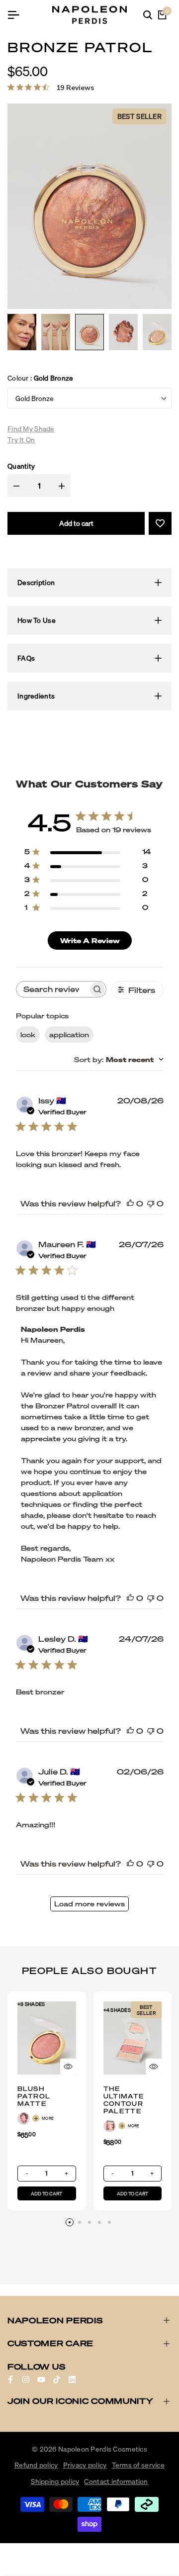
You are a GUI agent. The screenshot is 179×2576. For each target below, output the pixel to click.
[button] (160, 523)
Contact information (116, 2481)
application (69, 1035)
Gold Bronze (35, 398)
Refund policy (36, 2465)
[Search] (148, 15)
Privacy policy (85, 2465)
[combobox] (119, 1059)
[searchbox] (52, 989)
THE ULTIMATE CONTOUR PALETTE (124, 2100)
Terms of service (138, 2465)
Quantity (21, 466)
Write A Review (90, 941)
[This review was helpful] (130, 1203)
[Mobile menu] (17, 15)
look (28, 1035)
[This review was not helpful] (151, 1203)
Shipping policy (55, 2481)
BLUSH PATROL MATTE (34, 2096)
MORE (48, 2118)
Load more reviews (89, 1904)
